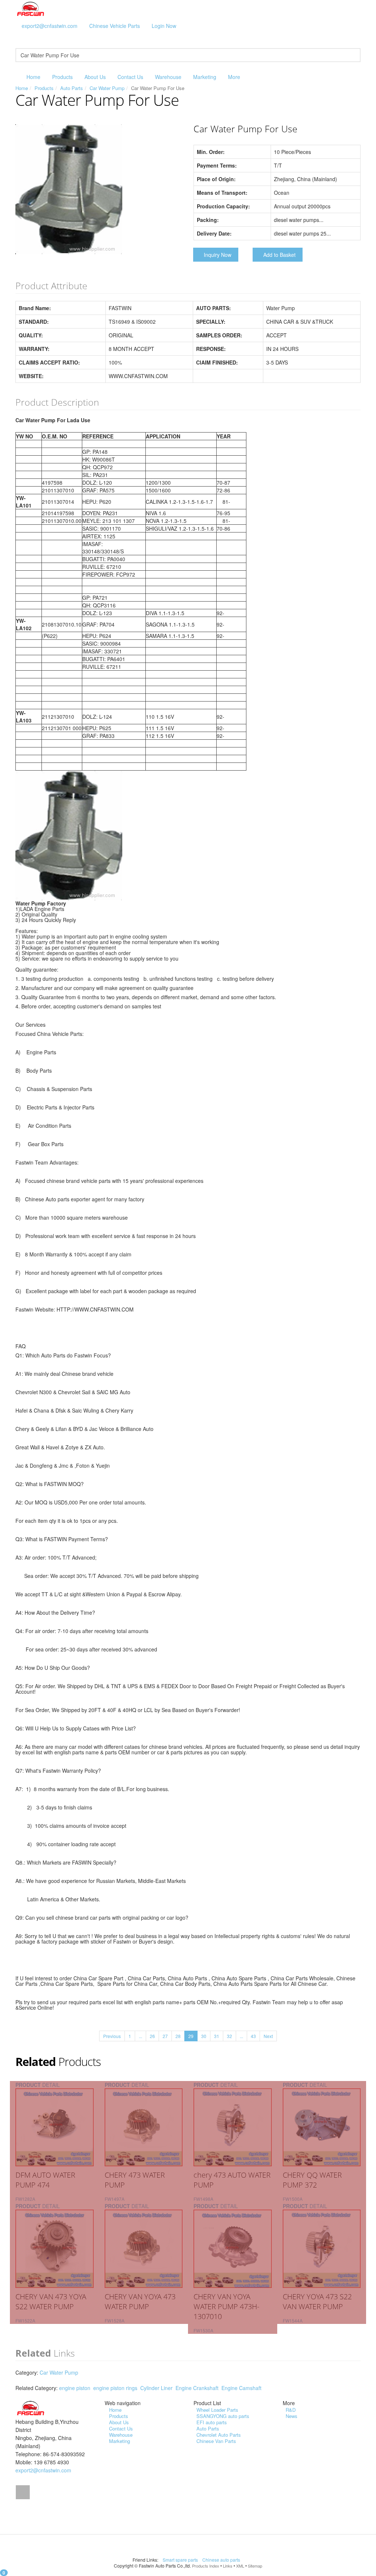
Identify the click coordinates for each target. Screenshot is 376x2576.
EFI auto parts (212, 2422)
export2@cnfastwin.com (50, 26)
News (292, 2416)
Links (228, 2566)
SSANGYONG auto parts (223, 2416)
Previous (112, 2036)
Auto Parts (72, 88)
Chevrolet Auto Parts (219, 2435)
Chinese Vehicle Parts (115, 26)
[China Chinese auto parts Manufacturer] (31, 8)
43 (253, 2036)
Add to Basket (279, 255)
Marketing (205, 77)
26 (152, 2036)
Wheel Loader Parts (217, 2410)
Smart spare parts (181, 2560)
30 (204, 2036)
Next (268, 2036)
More (234, 77)
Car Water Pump (107, 88)
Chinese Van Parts (216, 2441)
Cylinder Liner (156, 2388)
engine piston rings (115, 2388)
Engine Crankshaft (197, 2388)
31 (217, 2036)
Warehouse (168, 77)
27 (165, 2036)
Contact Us (130, 77)
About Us (95, 77)
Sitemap (255, 2566)
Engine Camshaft (241, 2388)
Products (62, 77)
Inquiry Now (218, 255)
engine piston (75, 2388)
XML (240, 2566)
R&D (291, 2410)
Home (33, 77)
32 (229, 2036)
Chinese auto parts (222, 2560)
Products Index (206, 2566)
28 (178, 2036)
